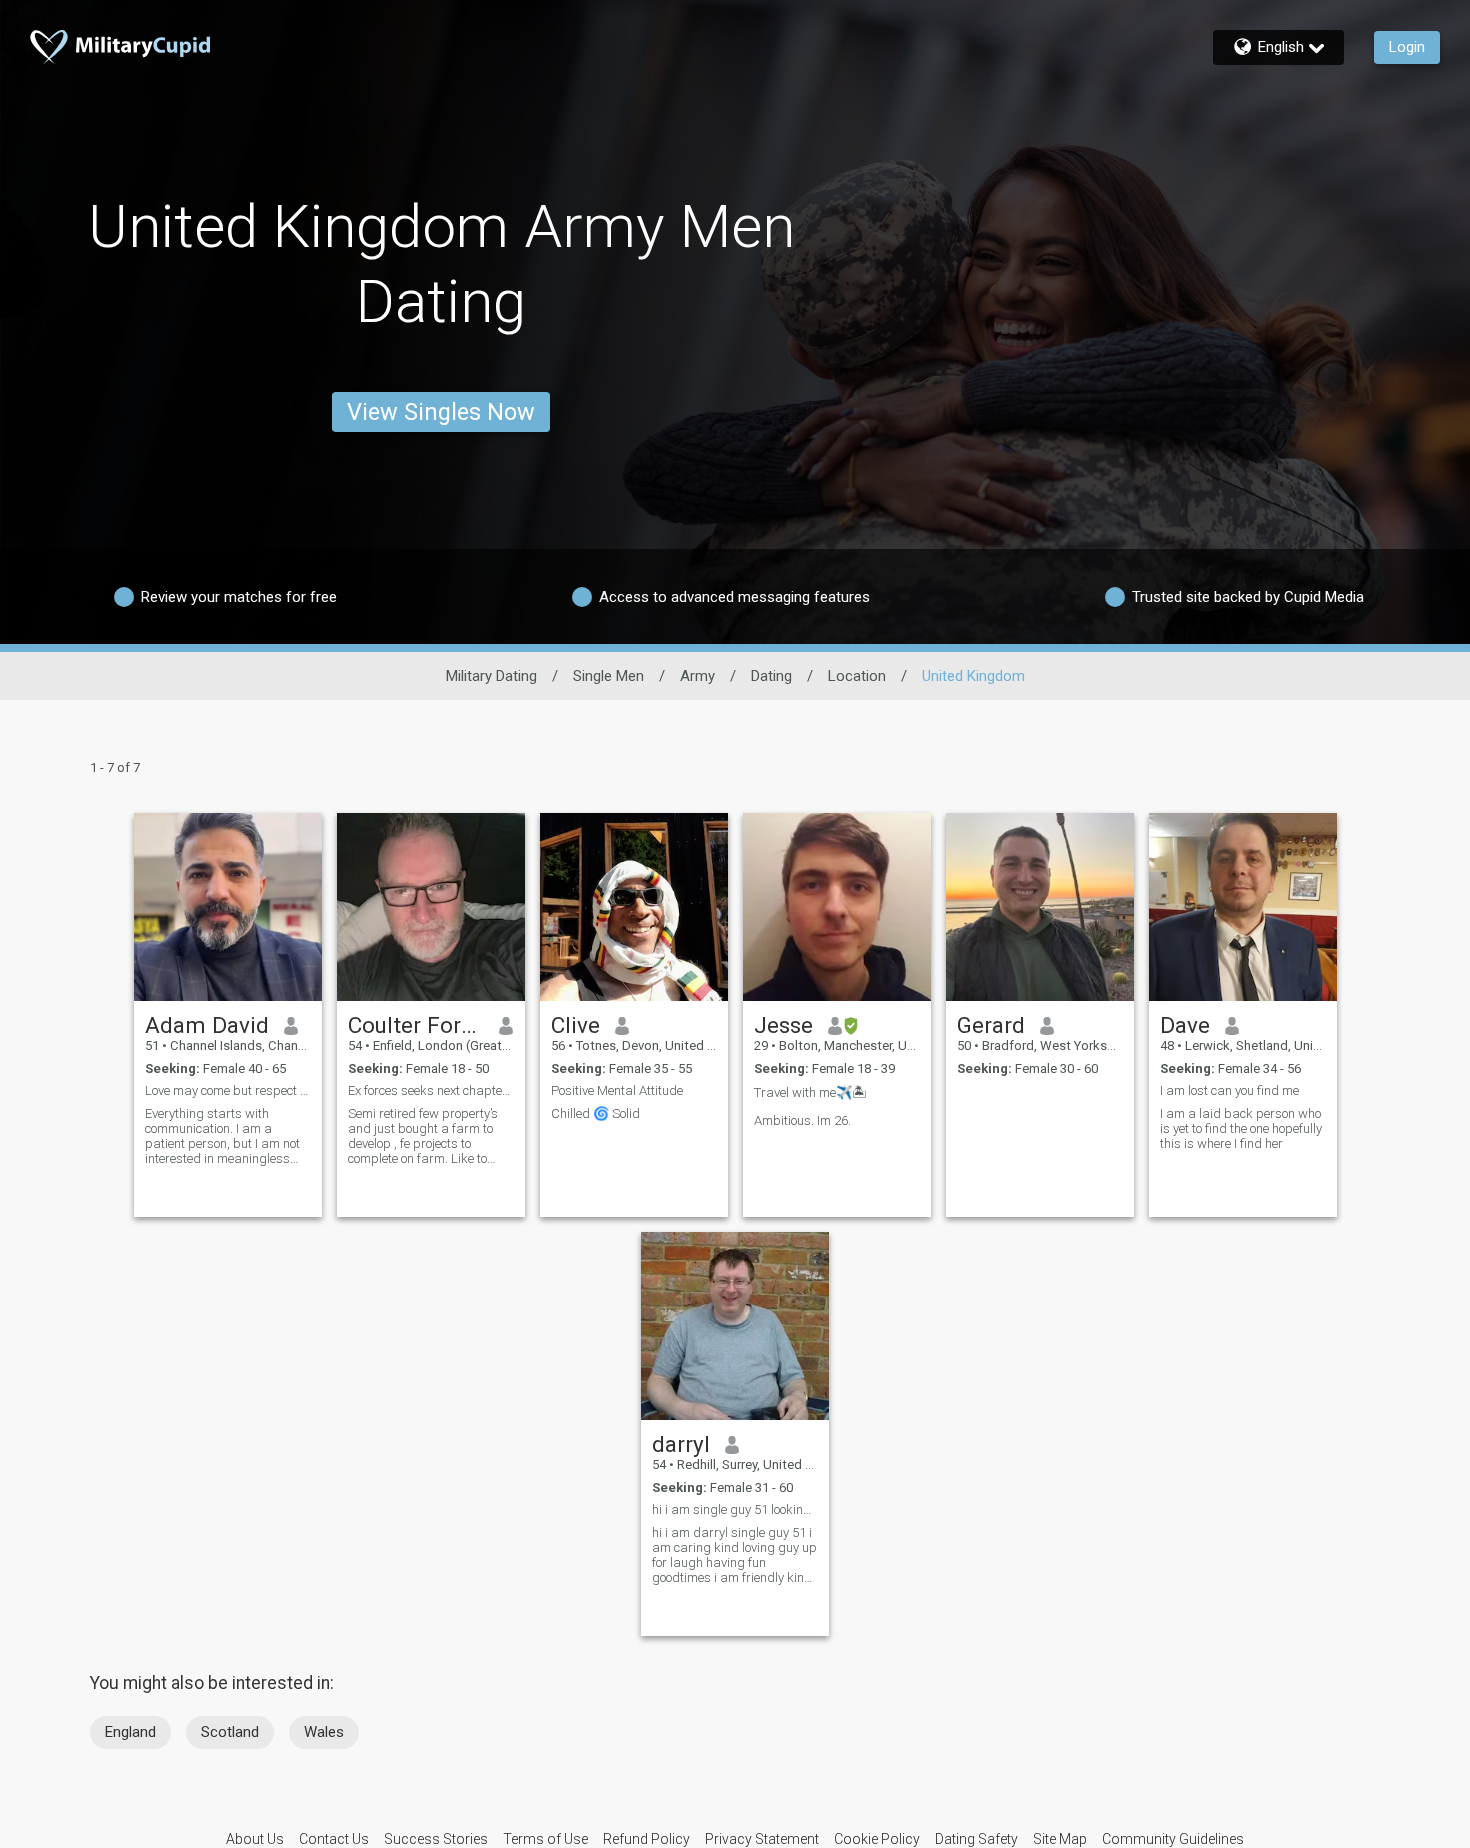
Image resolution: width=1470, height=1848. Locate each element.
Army (697, 676)
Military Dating (491, 676)
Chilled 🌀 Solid (595, 1113)
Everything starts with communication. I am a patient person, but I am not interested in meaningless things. (222, 1136)
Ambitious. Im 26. (802, 1120)
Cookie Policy (877, 1839)
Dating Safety (976, 1839)
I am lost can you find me (1229, 1090)
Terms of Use (545, 1839)
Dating (771, 676)
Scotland (230, 1732)
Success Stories (436, 1839)
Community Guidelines (1173, 1839)
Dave (1185, 1025)
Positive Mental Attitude (617, 1090)
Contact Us (334, 1839)
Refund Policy (646, 1839)
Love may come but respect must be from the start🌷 (228, 1090)
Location (857, 676)
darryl (681, 1444)
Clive (575, 1025)
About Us (255, 1839)
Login (1407, 47)
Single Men (608, 676)
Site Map (1060, 1839)
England (130, 1732)
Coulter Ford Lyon (416, 1025)
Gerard (991, 1025)
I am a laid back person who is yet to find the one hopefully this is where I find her (1241, 1128)
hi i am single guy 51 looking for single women (735, 1509)
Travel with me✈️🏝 (810, 1092)
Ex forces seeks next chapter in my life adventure (431, 1090)
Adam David (207, 1025)
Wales (324, 1732)
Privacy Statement (762, 1839)
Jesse (783, 1025)
